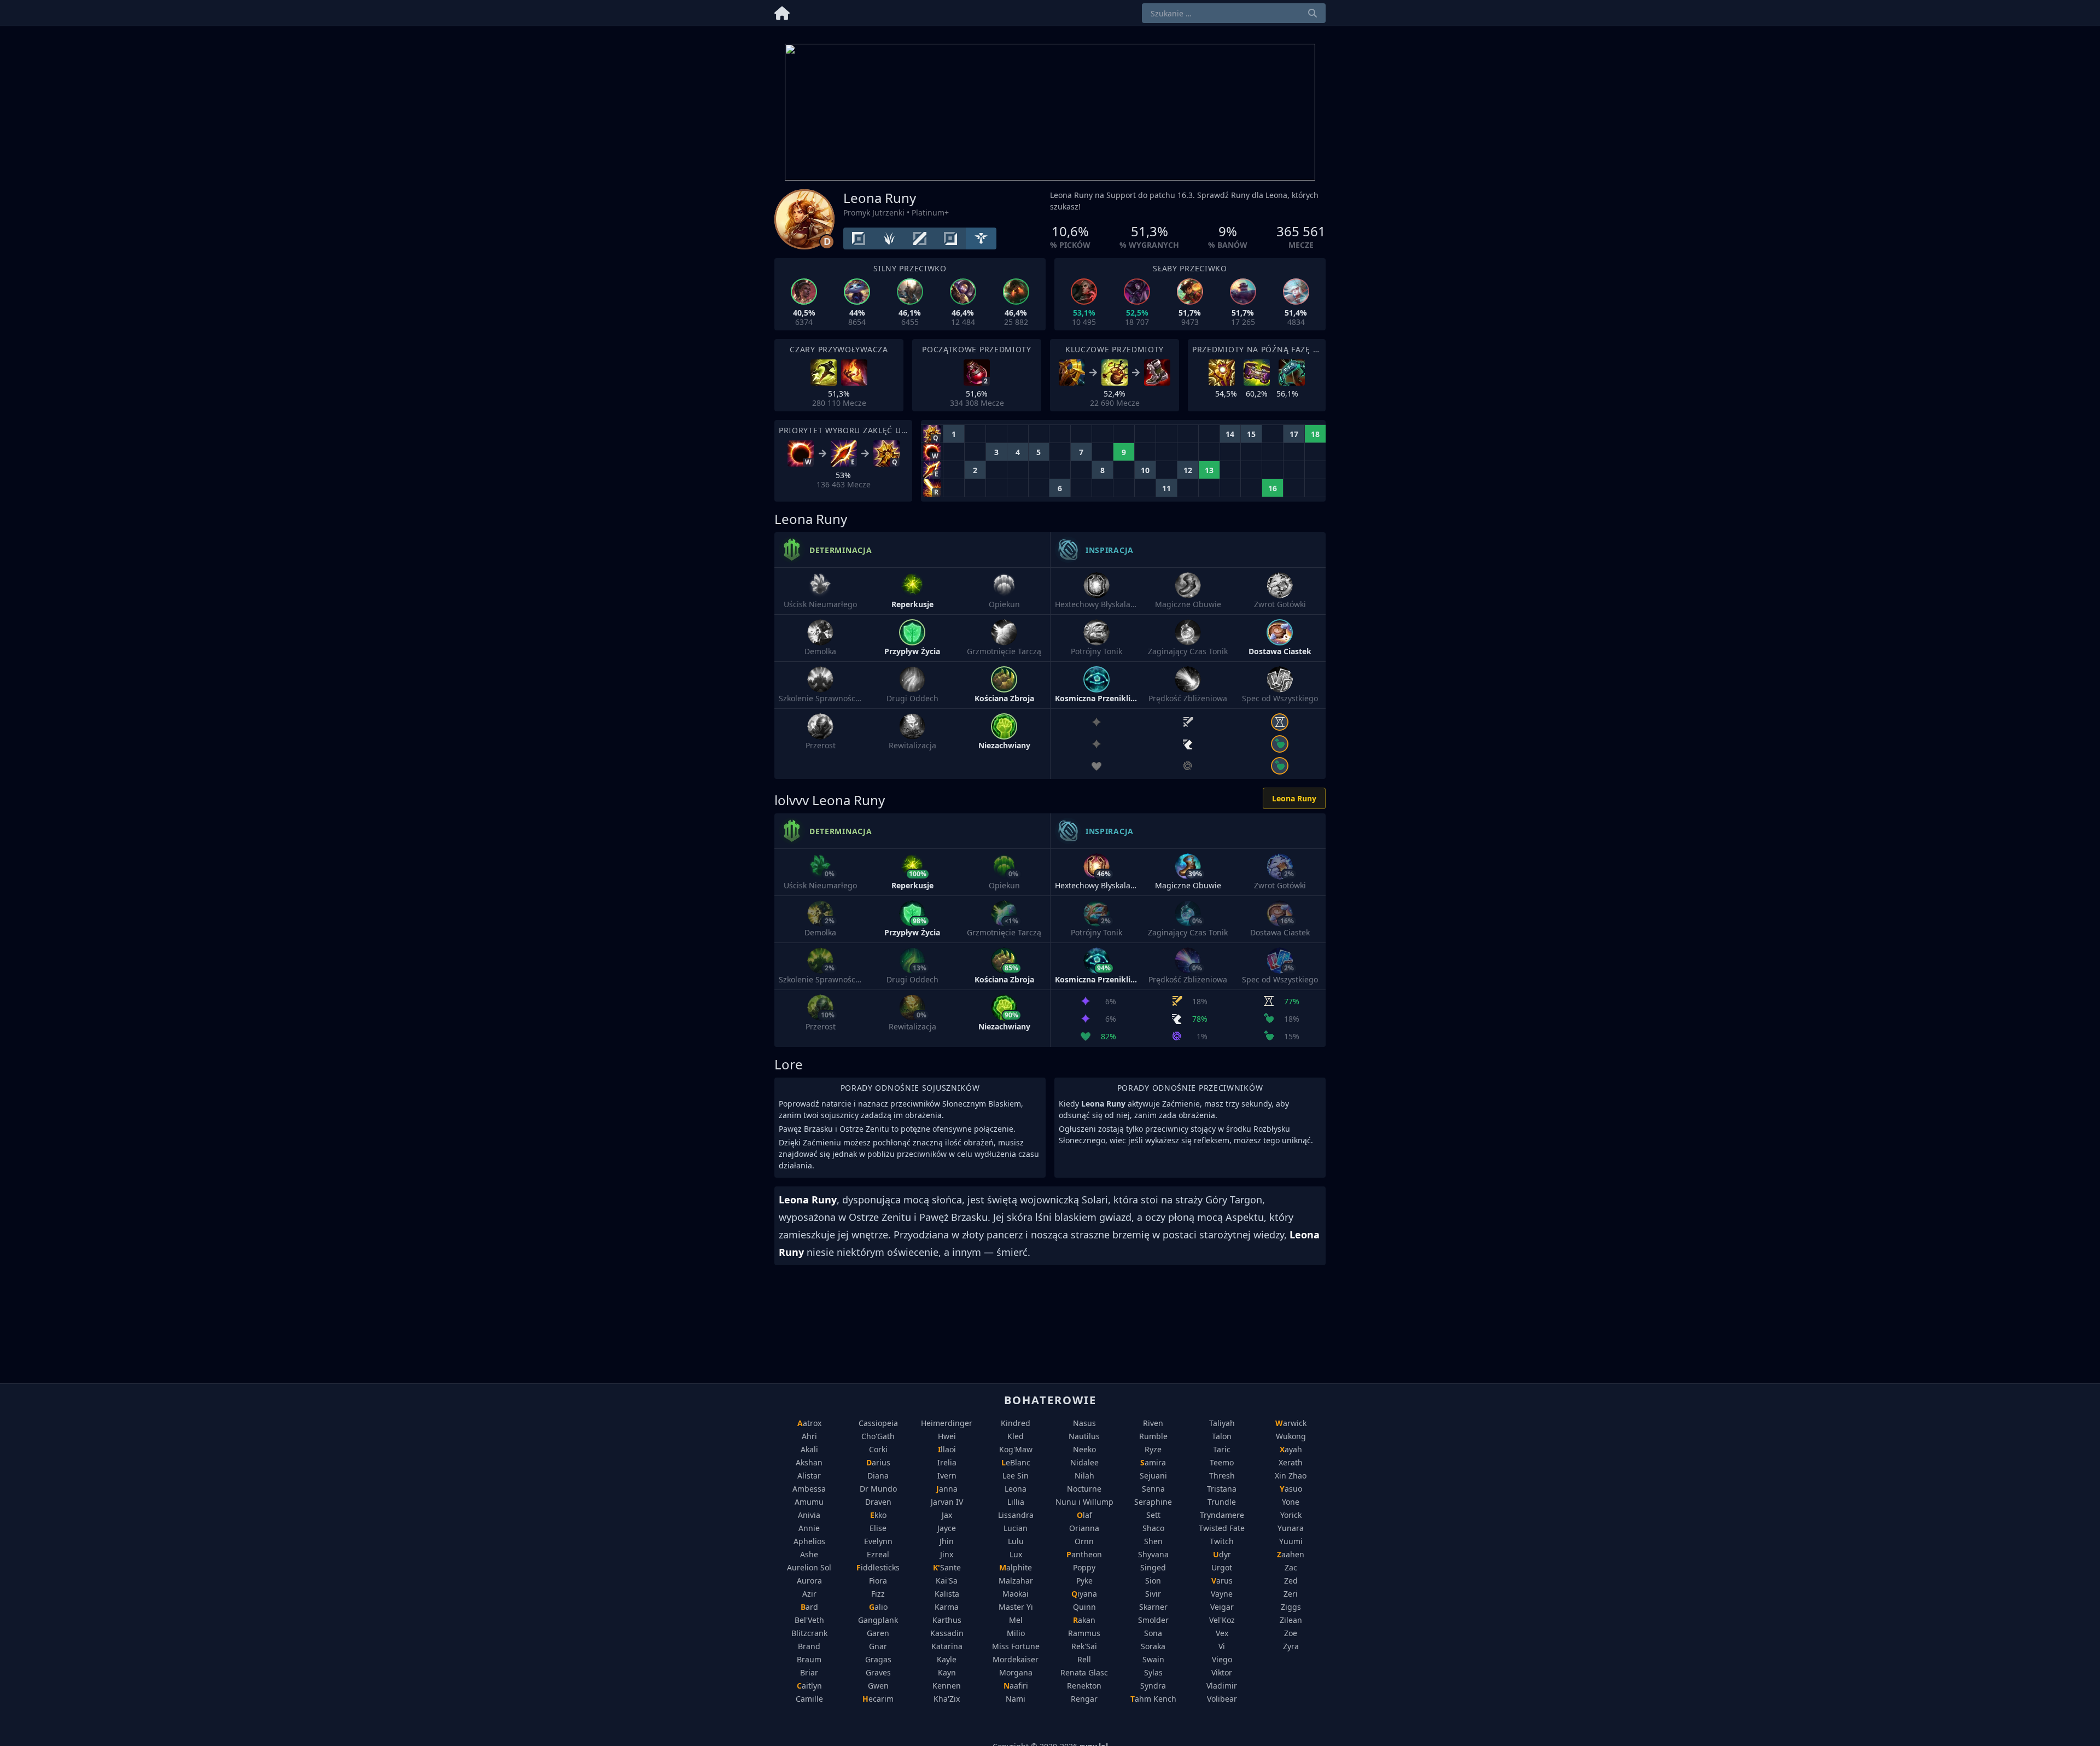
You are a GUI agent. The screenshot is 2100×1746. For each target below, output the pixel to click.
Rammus (1084, 1633)
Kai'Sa (947, 1581)
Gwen (878, 1686)
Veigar (1222, 1607)
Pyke (1084, 1581)
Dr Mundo (878, 1489)
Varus (1222, 1581)
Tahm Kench (1153, 1699)
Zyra (1291, 1646)
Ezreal (878, 1554)
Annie (809, 1528)
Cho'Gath (878, 1436)
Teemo (1222, 1462)
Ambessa (809, 1489)
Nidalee (1084, 1462)
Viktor (1222, 1672)
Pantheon (1084, 1554)
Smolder (1153, 1620)
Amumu (809, 1502)
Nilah (1084, 1476)
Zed (1291, 1581)
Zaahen (1291, 1554)
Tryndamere (1222, 1515)
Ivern (947, 1476)
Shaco (1153, 1528)
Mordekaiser (1016, 1659)
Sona (1153, 1633)
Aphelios (809, 1541)
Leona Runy (1294, 798)
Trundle (1222, 1502)
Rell (1084, 1659)
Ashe (809, 1554)
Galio (878, 1607)
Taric (1222, 1449)
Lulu (1016, 1541)
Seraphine (1153, 1502)
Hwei (947, 1436)
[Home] (782, 11)
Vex (1222, 1633)
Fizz (878, 1594)
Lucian (1016, 1528)
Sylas (1153, 1672)
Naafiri (1016, 1686)
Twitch (1222, 1541)
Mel (1016, 1620)
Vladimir (1222, 1686)
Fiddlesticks (878, 1567)
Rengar (1084, 1699)
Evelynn (878, 1541)
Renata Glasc (1084, 1672)
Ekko (878, 1515)
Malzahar (1016, 1581)
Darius (878, 1462)
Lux (1016, 1554)
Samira (1153, 1462)
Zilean (1291, 1620)
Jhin (947, 1541)
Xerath (1291, 1462)
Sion (1153, 1581)
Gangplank (878, 1620)
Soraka (1153, 1646)
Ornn (1084, 1541)
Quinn (1084, 1607)
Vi (1222, 1646)
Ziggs (1291, 1607)
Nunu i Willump (1084, 1502)
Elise (878, 1528)
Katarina (947, 1646)
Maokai (1016, 1594)
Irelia (947, 1462)
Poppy (1084, 1567)
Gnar (878, 1646)
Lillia (1016, 1502)
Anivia (809, 1515)
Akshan (809, 1462)
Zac (1291, 1567)
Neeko (1084, 1449)
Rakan (1084, 1620)
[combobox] (1234, 13)
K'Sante (947, 1567)
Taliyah (1222, 1423)
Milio (1016, 1633)
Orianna (1084, 1528)
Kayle (947, 1659)
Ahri (809, 1436)
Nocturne (1084, 1489)
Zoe (1291, 1633)
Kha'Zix (947, 1699)
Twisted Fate (1222, 1528)
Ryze (1153, 1449)
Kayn (947, 1672)
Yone (1291, 1502)
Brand (809, 1646)
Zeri (1291, 1594)
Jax (947, 1515)
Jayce (947, 1528)
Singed (1153, 1567)
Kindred (1016, 1423)
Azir (809, 1594)
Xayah (1291, 1449)
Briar (809, 1672)
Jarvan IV (947, 1502)
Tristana (1222, 1489)
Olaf (1084, 1515)
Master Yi (1016, 1607)
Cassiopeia (878, 1423)
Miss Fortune (1016, 1646)
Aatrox (809, 1423)
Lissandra (1016, 1515)
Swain (1153, 1659)
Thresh (1222, 1476)
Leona (1016, 1489)
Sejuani (1153, 1476)
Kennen (947, 1686)
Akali (809, 1449)
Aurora (809, 1581)
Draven (878, 1502)
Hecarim (878, 1699)
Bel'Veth (809, 1620)
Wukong (1291, 1436)
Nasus (1084, 1423)
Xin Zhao (1291, 1476)
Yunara (1291, 1528)
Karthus (947, 1620)
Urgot (1222, 1567)
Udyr (1222, 1554)
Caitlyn (809, 1686)
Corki (878, 1449)
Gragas (878, 1659)
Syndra (1153, 1686)
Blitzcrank (809, 1633)
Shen (1153, 1541)
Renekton (1084, 1686)
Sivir (1153, 1594)
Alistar (809, 1476)
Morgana (1016, 1672)
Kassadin (947, 1633)
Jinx (947, 1554)
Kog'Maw (1016, 1449)
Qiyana (1084, 1594)
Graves (878, 1672)
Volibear (1222, 1699)
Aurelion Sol (809, 1567)
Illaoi (947, 1449)
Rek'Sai (1084, 1646)
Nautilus (1084, 1436)
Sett (1153, 1515)
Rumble (1153, 1436)
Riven (1153, 1423)
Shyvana (1153, 1554)
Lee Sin (1016, 1476)
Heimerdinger (947, 1423)
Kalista (947, 1594)
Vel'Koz (1222, 1620)
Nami (1016, 1699)
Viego (1222, 1659)
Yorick (1291, 1515)
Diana (878, 1476)
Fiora (878, 1581)
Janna (947, 1489)
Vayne (1222, 1594)
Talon (1222, 1436)
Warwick (1291, 1423)
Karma (947, 1607)
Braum (809, 1659)
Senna (1153, 1489)
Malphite (1016, 1567)
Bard (809, 1607)
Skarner (1153, 1607)
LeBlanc (1016, 1462)
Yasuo (1291, 1489)
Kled (1016, 1436)
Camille (809, 1699)
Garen (878, 1633)
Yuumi (1291, 1541)
